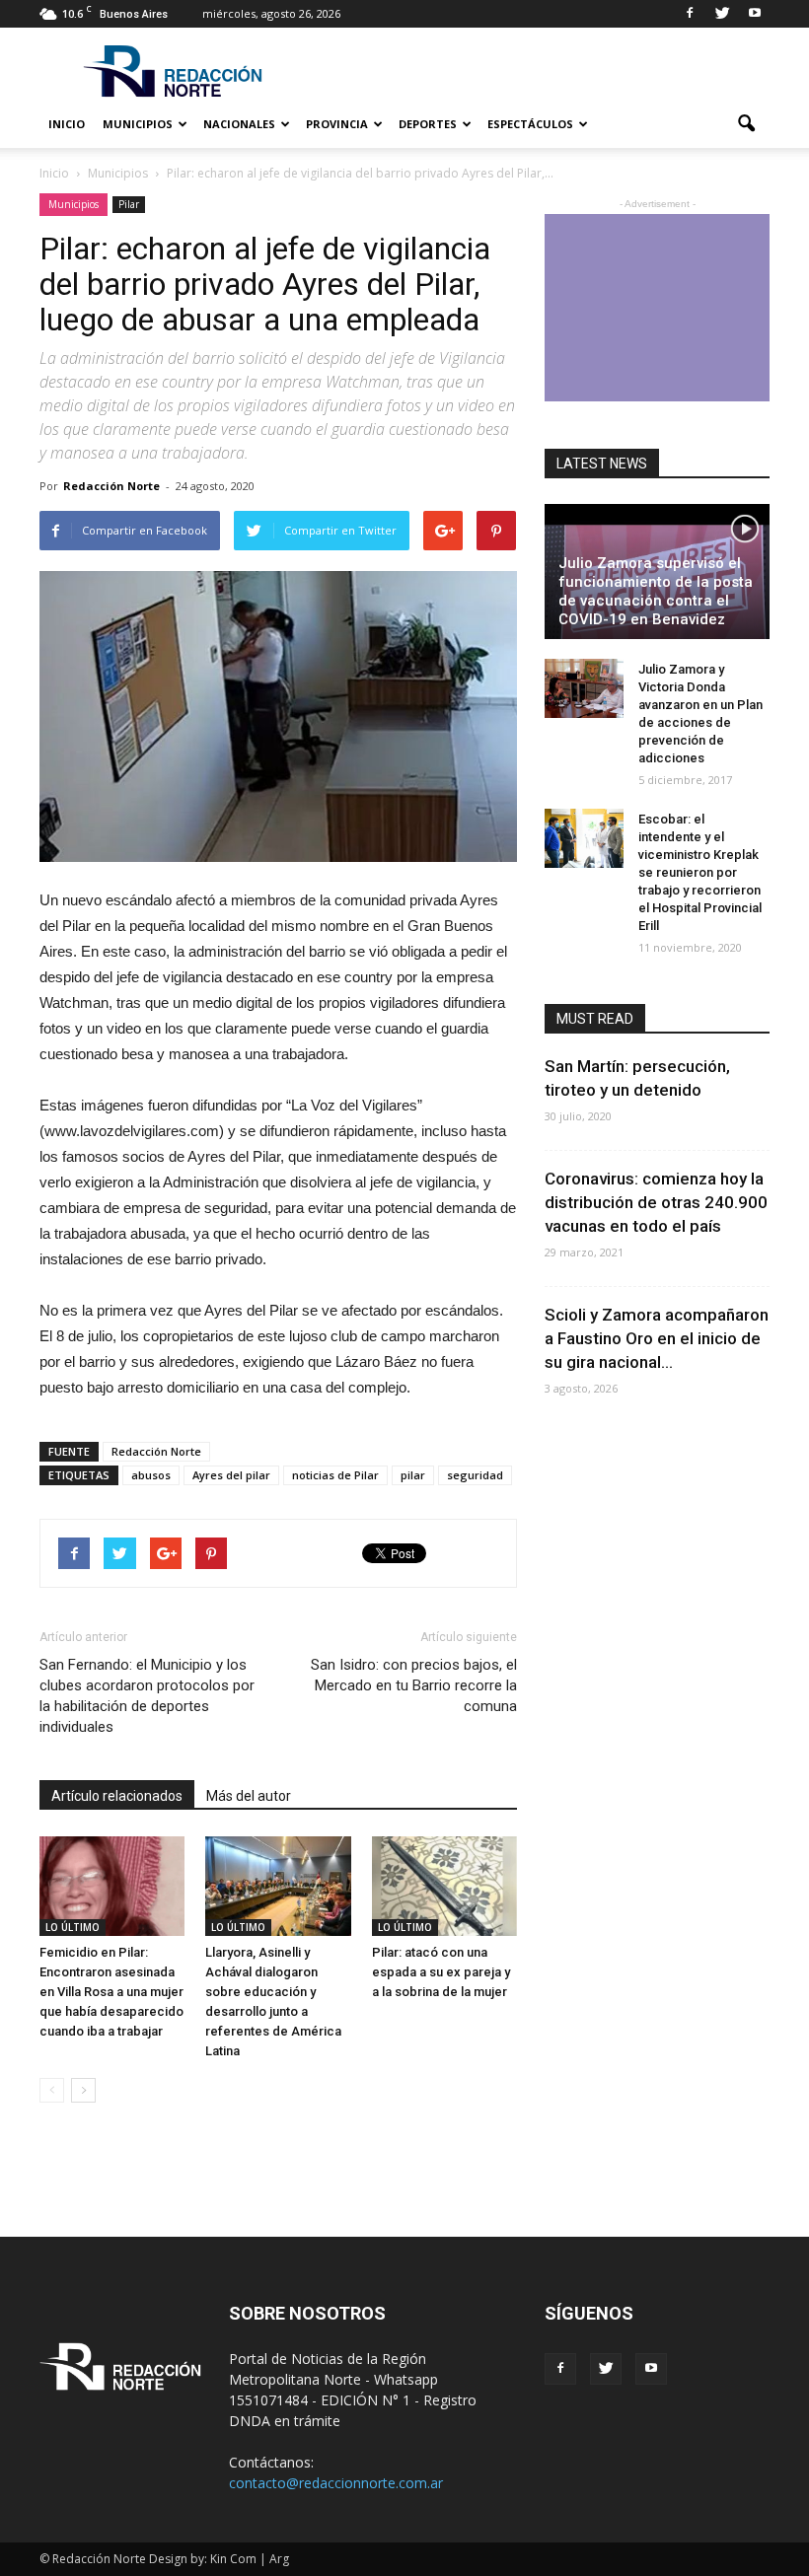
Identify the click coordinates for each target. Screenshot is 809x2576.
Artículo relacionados (117, 1796)
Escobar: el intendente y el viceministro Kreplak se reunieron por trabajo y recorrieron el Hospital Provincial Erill (700, 872)
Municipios (138, 124)
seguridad (475, 1475)
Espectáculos (530, 124)
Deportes (428, 124)
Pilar (129, 204)
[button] (746, 124)
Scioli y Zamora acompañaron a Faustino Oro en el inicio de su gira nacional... (657, 1338)
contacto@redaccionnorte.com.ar (336, 2483)
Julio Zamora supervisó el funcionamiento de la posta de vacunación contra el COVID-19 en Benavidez (656, 591)
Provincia (337, 124)
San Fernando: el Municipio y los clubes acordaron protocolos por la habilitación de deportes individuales (147, 1696)
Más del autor (249, 1796)
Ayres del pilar (231, 1475)
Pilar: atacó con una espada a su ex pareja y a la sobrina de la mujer (441, 1972)
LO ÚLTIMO (73, 1927)
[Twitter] (722, 14)
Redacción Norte (111, 486)
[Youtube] (755, 14)
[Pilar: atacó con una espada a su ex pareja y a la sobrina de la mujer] (444, 1886)
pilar (413, 1475)
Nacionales (239, 124)
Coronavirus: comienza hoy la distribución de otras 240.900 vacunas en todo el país (656, 1202)
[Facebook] (690, 14)
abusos (151, 1475)
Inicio (67, 124)
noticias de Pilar (335, 1475)
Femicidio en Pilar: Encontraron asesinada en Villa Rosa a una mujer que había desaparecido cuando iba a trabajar (111, 1992)
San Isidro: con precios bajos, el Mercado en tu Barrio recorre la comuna (414, 1685)
